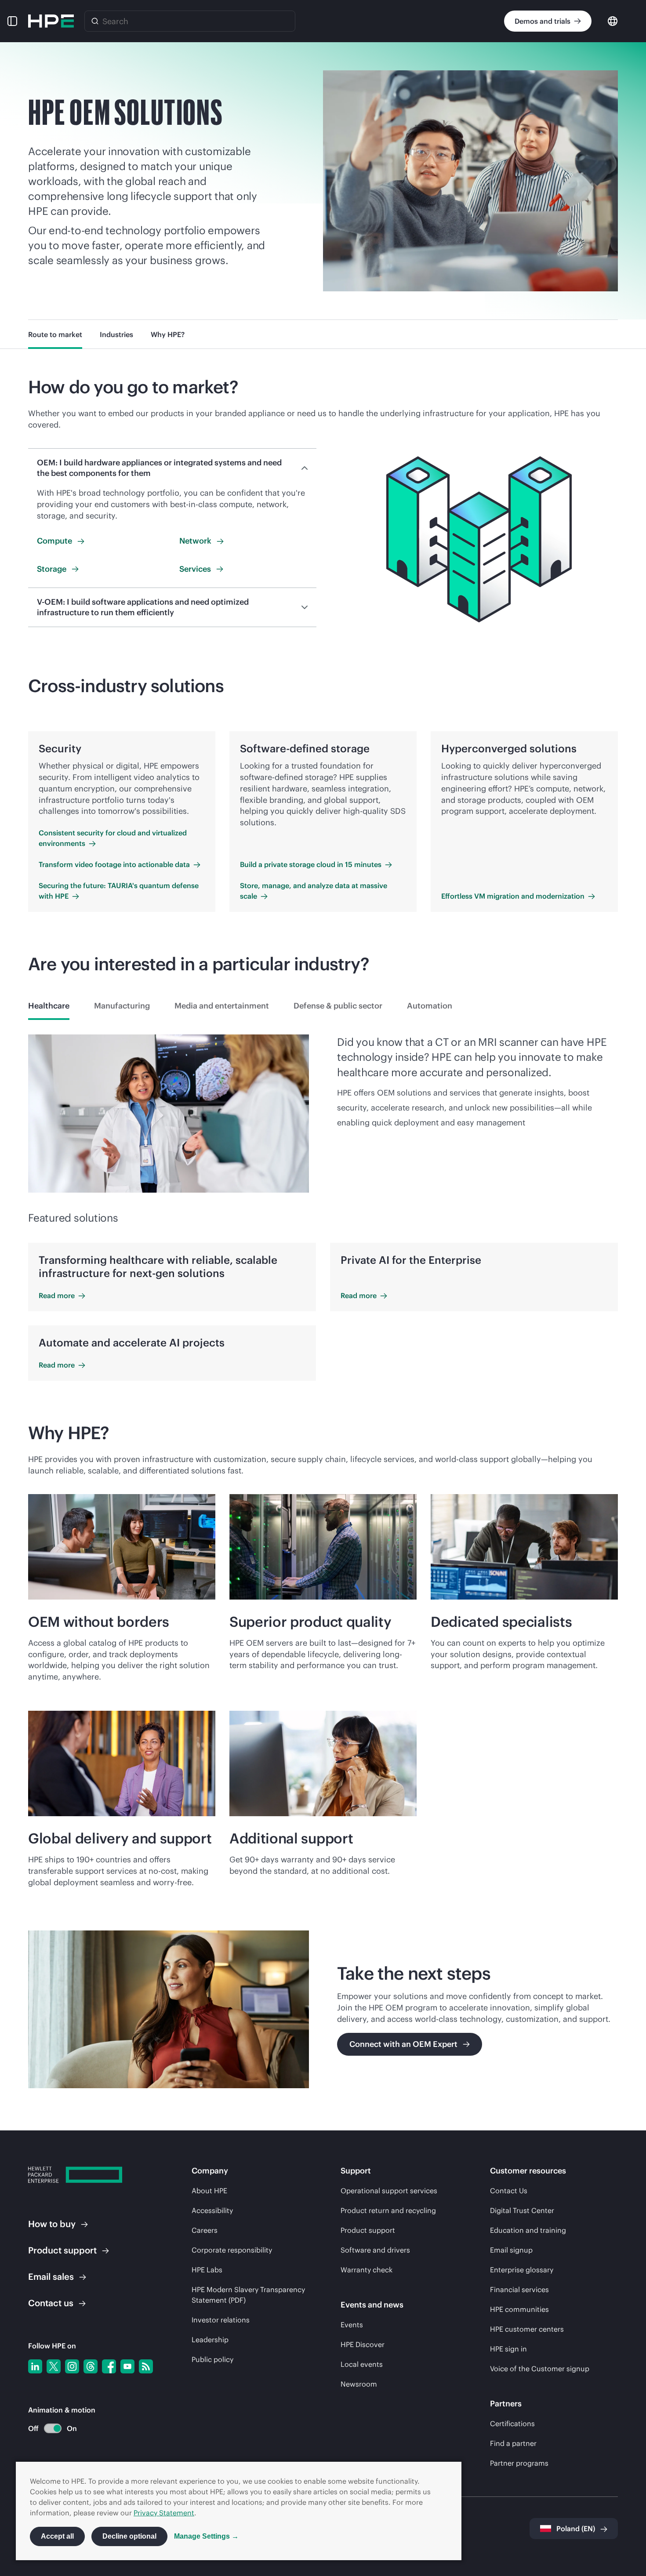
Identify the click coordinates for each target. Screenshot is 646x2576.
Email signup (511, 2250)
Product (62, 2250)
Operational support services (389, 2191)
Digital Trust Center (522, 2210)
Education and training (528, 2230)
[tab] (49, 1006)
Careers (205, 2230)
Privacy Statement (164, 2513)
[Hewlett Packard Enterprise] (51, 21)
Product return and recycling (388, 2210)
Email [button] (51, 2277)
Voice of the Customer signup (540, 2369)
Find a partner (513, 2443)
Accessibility (212, 2210)
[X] (54, 2366)
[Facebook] (109, 2366)
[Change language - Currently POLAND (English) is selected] (613, 20)
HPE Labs (207, 2270)
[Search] (95, 21)
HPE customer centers (527, 2329)
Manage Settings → (206, 2536)
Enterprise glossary (522, 2270)
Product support (368, 2230)
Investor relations (221, 2320)
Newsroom (359, 2384)
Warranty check (367, 2270)
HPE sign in (508, 2349)
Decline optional (129, 2536)
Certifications (512, 2424)
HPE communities (519, 2309)
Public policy (212, 2359)
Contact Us (509, 2191)
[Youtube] (127, 2366)
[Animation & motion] (53, 2428)
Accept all (57, 2536)
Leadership (210, 2340)
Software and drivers (375, 2250)
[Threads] (91, 2366)
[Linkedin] (35, 2366)
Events (352, 2325)
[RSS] (146, 2366)
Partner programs (519, 2463)
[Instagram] (72, 2366)
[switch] (48, 2429)
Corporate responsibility (232, 2250)
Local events (362, 2364)
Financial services (519, 2289)
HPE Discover (363, 2344)
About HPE (209, 2191)
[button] (12, 21)
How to (52, 2224)
